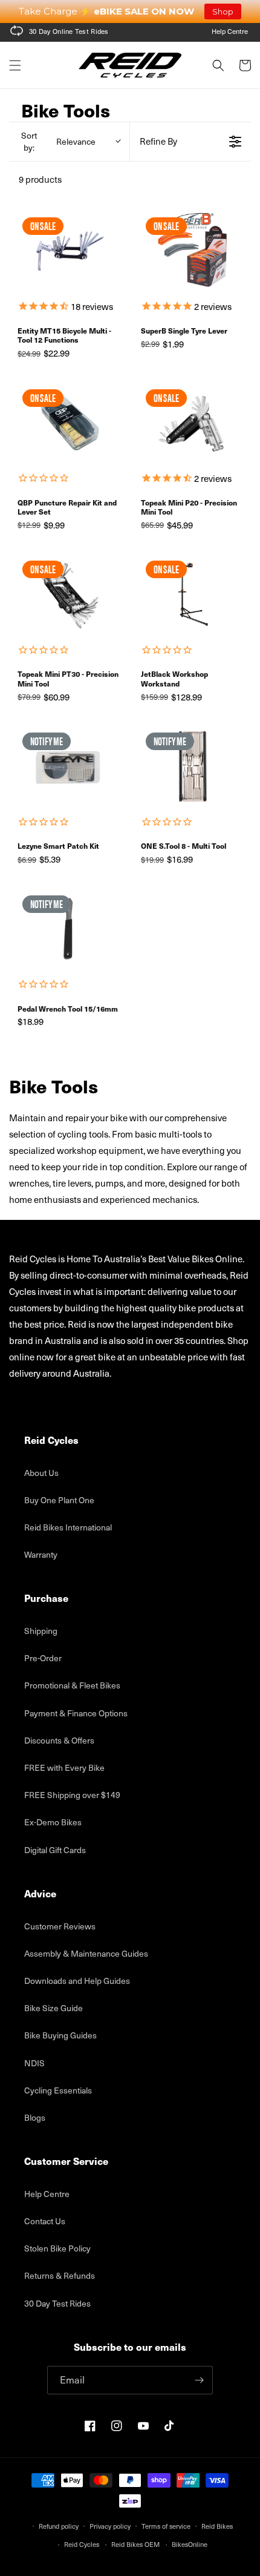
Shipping (41, 1631)
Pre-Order (43, 1658)
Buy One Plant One (59, 1500)
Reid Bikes (217, 2526)
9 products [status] (40, 179)
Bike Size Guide (54, 2008)
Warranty (41, 1554)
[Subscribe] (199, 2380)
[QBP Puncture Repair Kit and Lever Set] (68, 423)
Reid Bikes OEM (135, 2544)
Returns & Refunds (60, 2275)
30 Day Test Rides (57, 2303)
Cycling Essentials (58, 2090)
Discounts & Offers (59, 1740)
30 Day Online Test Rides (69, 31)
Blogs (35, 2117)
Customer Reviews (60, 1926)
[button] (15, 65)
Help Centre (230, 31)
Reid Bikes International (68, 1527)
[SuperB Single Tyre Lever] (192, 251)
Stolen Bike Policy (57, 2248)
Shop (223, 12)
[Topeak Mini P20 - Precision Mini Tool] (192, 423)
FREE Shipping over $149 (72, 1795)
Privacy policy (110, 2526)
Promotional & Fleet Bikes (72, 1685)
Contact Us (45, 2221)
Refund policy (59, 2526)
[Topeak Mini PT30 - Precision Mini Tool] (68, 594)
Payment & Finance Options (76, 1713)
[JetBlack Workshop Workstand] (192, 594)
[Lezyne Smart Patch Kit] (68, 766)
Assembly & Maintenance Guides (86, 1953)
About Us (41, 1473)
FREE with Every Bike (64, 1767)
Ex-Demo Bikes (53, 1822)
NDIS (34, 2063)
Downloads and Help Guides (77, 1981)
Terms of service (166, 2526)
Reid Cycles (82, 2544)
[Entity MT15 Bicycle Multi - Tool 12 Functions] (68, 251)
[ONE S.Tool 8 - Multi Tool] (192, 766)
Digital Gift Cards (55, 1850)
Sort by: (58, 141)
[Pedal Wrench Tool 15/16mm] (68, 929)
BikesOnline (190, 2544)
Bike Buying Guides (60, 2035)
